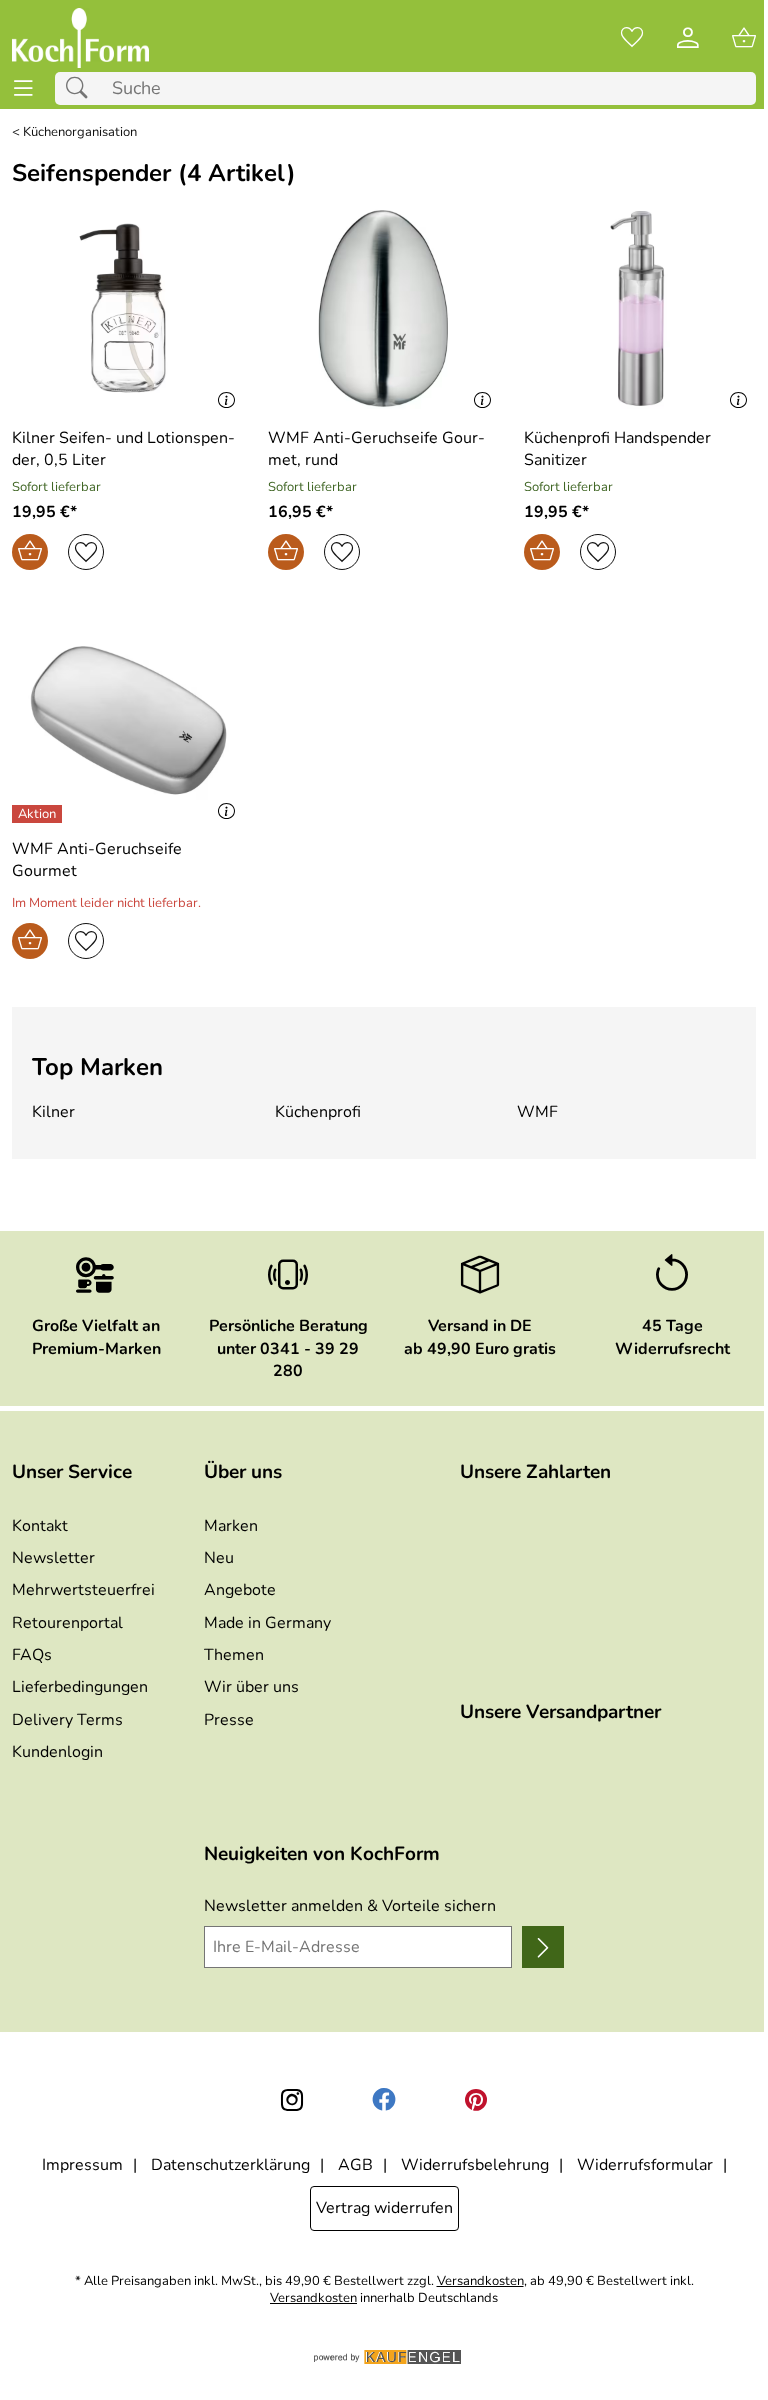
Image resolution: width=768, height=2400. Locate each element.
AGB (355, 2165)
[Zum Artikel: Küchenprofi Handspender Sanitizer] (640, 308)
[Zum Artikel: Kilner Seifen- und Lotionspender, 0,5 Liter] (128, 308)
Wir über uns (251, 1687)
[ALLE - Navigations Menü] (23, 88)
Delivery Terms (67, 1720)
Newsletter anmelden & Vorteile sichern (350, 1906)
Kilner (53, 1112)
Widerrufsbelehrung (475, 2165)
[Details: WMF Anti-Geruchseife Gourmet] (39, 814)
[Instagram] (292, 2100)
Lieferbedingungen (80, 1687)
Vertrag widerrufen (384, 2208)
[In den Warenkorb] (30, 552)
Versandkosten (480, 2281)
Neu (219, 1558)
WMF (537, 1112)
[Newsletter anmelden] (543, 1947)
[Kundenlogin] (688, 38)
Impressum (82, 2165)
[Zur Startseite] (80, 38)
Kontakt (40, 1526)
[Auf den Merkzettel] (86, 552)
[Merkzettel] (632, 38)
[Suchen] (82, 88)
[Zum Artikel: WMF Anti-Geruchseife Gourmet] (128, 720)
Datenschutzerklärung (230, 2165)
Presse (229, 1720)
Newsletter (53, 1558)
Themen (234, 1655)
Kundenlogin (57, 1752)
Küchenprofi (318, 1112)
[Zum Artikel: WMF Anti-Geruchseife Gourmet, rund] (384, 308)
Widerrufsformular (645, 2165)
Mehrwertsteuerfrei (83, 1590)
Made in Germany (267, 1623)
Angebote (240, 1590)
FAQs (32, 1655)
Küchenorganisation (80, 132)
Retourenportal (67, 1623)
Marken (231, 1526)
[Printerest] (476, 2100)
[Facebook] (384, 2100)
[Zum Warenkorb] (744, 38)
